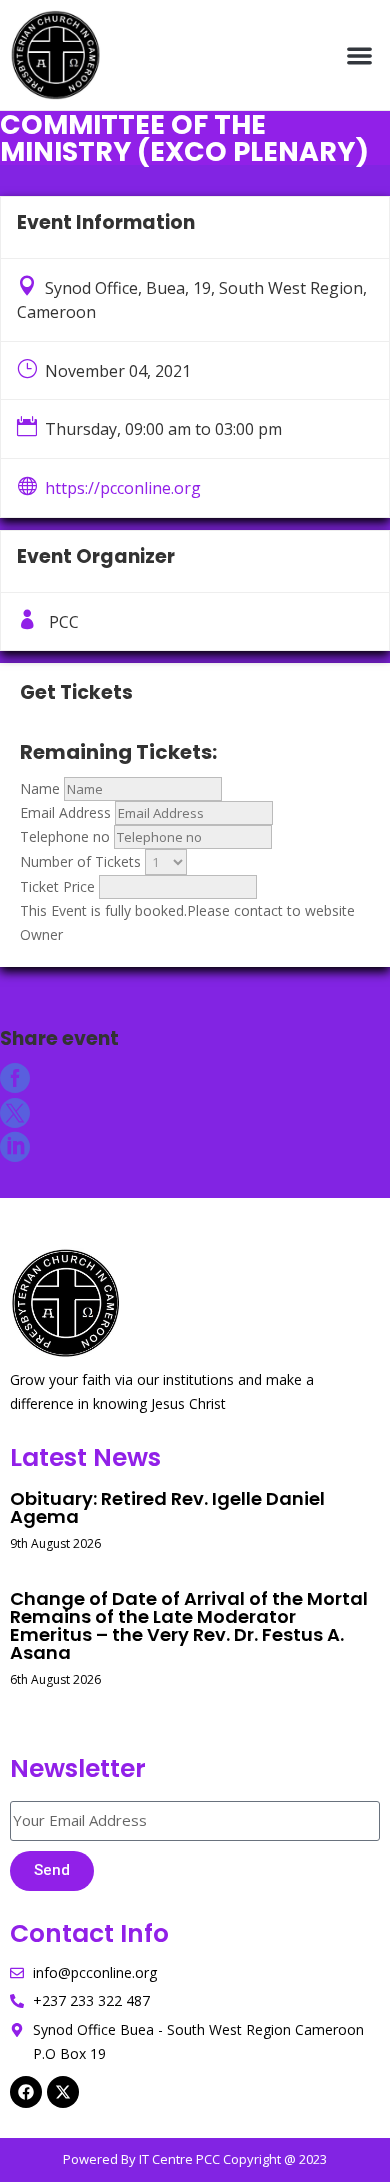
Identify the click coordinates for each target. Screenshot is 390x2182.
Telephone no (65, 836)
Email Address (65, 812)
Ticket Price (57, 886)
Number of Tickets (80, 861)
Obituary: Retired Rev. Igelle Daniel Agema (167, 1507)
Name (40, 788)
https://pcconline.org (123, 488)
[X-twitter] (63, 2092)
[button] (360, 55)
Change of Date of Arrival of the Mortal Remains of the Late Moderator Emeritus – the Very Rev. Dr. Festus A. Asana (189, 1625)
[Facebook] (26, 2092)
